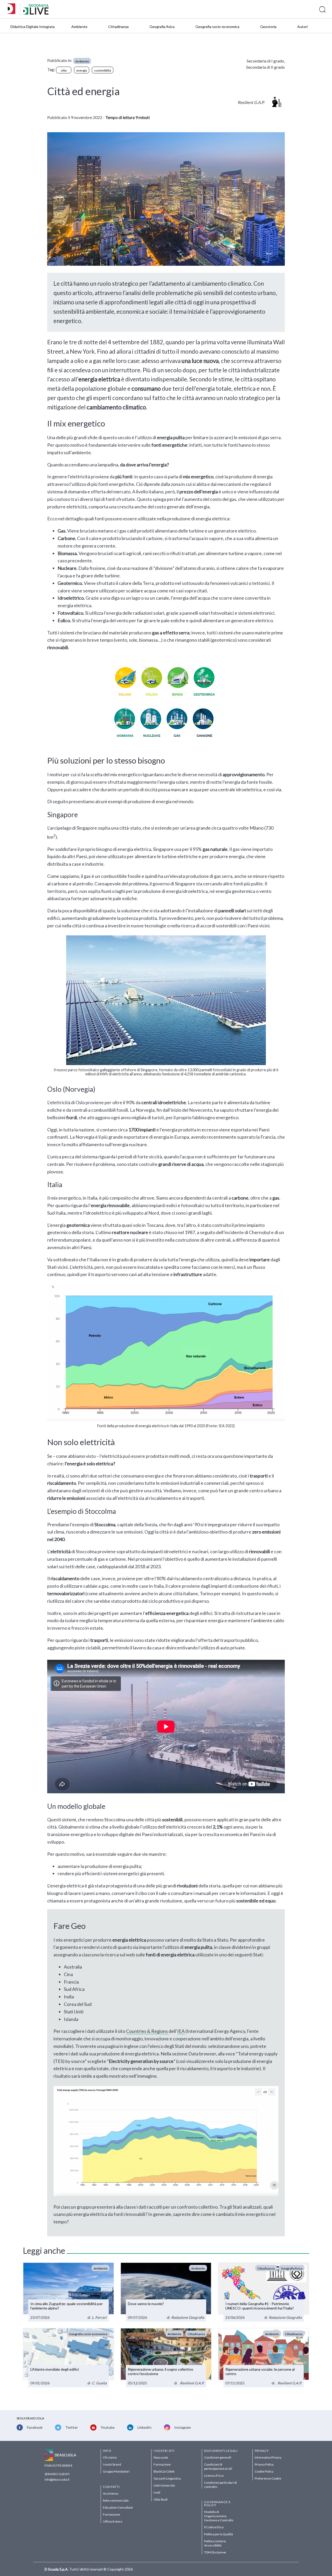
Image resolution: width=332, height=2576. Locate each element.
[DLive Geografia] (36, 13)
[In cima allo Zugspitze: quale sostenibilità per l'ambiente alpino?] (68, 2292)
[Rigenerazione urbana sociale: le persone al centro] (264, 2358)
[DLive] (13, 9)
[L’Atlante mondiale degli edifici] (68, 2358)
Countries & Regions (147, 2031)
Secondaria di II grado (265, 67)
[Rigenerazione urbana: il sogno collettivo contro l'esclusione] (166, 2358)
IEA (181, 2031)
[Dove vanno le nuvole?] (166, 2292)
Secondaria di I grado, (266, 61)
